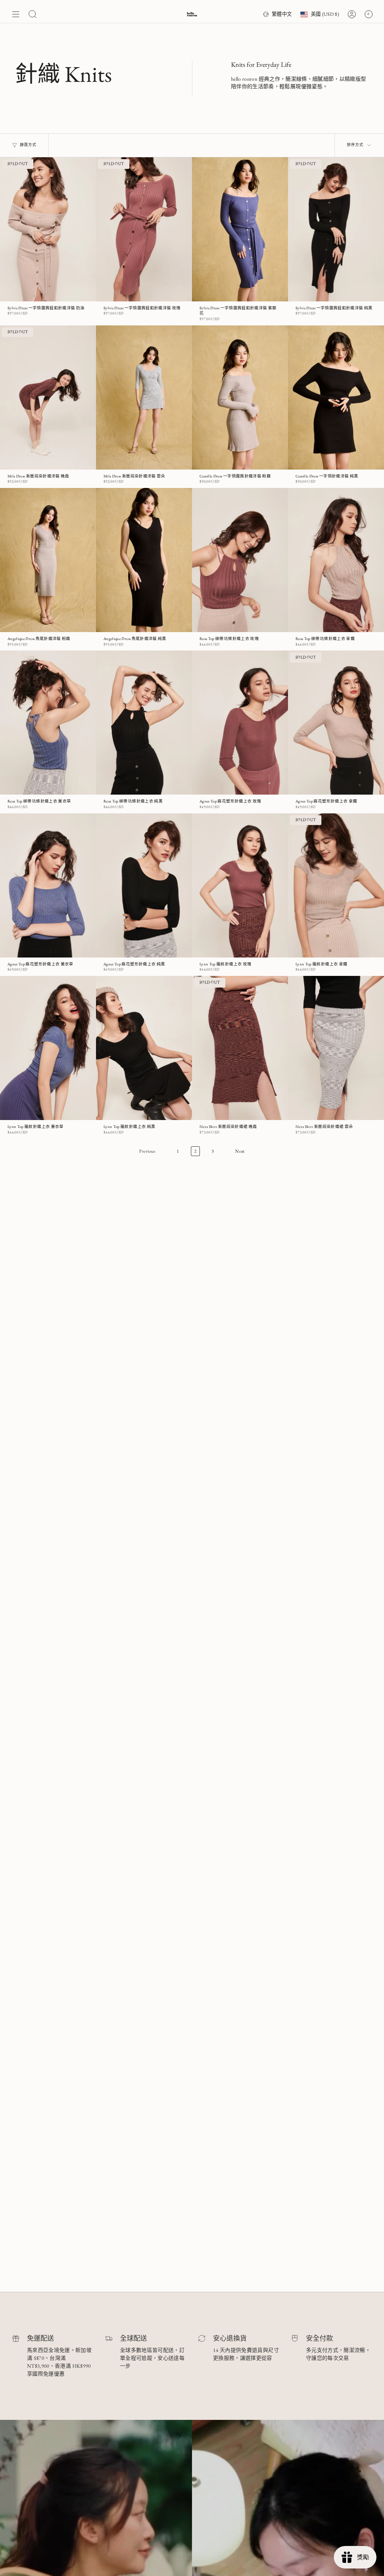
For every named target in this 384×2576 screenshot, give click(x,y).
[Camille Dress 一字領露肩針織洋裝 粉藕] (240, 397)
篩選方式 (28, 145)
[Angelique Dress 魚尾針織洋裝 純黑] (144, 560)
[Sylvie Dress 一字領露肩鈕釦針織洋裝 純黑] (336, 229)
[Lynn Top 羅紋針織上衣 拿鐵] (336, 885)
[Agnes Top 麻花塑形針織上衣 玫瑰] (240, 723)
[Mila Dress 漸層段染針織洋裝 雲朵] (144, 397)
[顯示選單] (16, 14)
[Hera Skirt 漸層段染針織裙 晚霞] (240, 1048)
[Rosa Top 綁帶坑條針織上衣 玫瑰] (240, 560)
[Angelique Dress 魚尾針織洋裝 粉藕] (48, 560)
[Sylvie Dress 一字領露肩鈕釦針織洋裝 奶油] (48, 229)
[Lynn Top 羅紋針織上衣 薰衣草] (48, 1048)
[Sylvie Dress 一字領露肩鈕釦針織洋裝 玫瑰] (144, 229)
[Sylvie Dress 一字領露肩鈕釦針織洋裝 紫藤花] (240, 229)
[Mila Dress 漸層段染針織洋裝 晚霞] (48, 397)
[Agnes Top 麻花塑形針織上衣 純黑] (144, 885)
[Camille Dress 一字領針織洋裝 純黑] (336, 397)
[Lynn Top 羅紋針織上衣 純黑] (144, 1048)
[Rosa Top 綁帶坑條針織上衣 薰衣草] (48, 723)
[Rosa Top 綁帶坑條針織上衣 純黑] (144, 723)
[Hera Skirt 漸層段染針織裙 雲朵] (336, 1048)
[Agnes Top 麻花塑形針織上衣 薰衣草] (48, 885)
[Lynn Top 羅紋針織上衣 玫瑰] (240, 885)
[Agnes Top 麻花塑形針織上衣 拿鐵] (336, 723)
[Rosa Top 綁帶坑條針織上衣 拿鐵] (336, 560)
